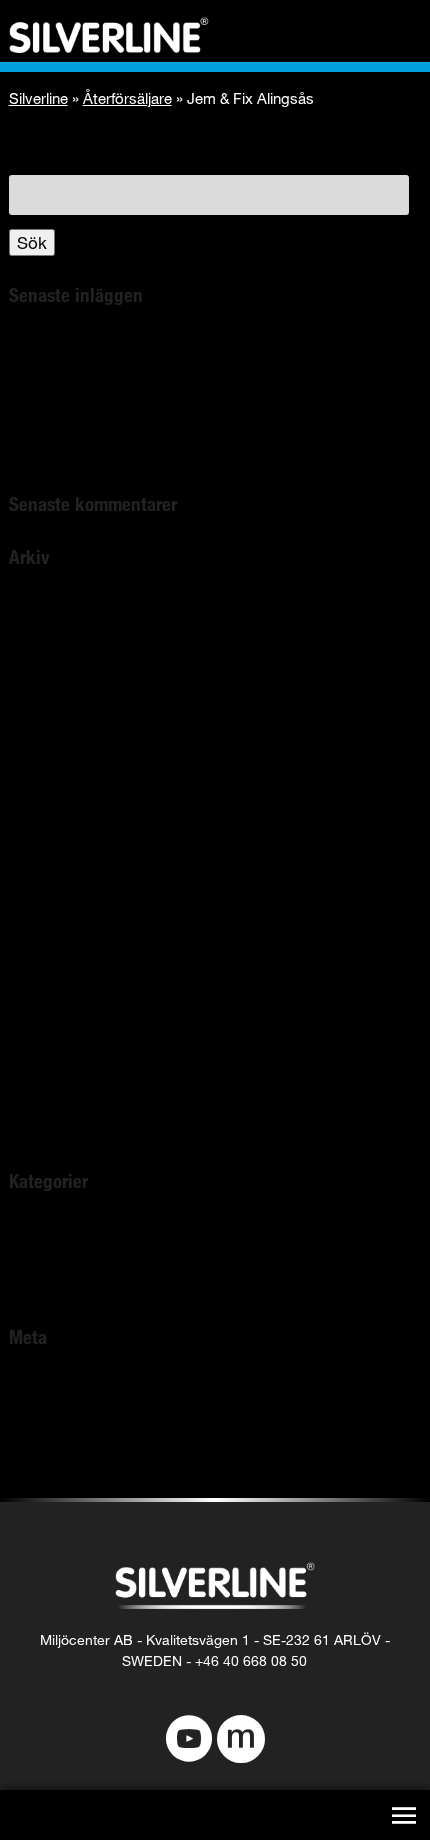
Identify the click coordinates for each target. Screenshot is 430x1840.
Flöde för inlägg (69, 1415)
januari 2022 (54, 686)
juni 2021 (42, 790)
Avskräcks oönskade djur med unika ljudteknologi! (201, 425)
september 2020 (70, 894)
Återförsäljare (127, 98)
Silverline (38, 98)
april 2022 (46, 608)
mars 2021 (49, 816)
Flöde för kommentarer (97, 1441)
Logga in (42, 1389)
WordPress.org (67, 1467)
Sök (32, 242)
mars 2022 (49, 634)
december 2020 (68, 868)
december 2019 (68, 1024)
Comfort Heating (72, 1258)
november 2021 (68, 738)
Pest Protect (56, 1284)
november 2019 (68, 1050)
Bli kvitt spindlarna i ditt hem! (119, 347)
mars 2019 (49, 1076)
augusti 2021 (57, 764)
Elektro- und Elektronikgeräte (119, 451)
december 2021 (68, 712)
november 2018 (68, 1102)
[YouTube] (189, 1741)
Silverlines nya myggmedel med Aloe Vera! (172, 399)
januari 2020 (54, 998)
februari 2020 (58, 972)
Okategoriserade (72, 1232)
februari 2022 (58, 660)
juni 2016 (42, 1128)
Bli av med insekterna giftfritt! (120, 373)
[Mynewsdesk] (241, 1741)
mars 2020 (49, 946)
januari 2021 (54, 842)
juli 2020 (40, 920)
